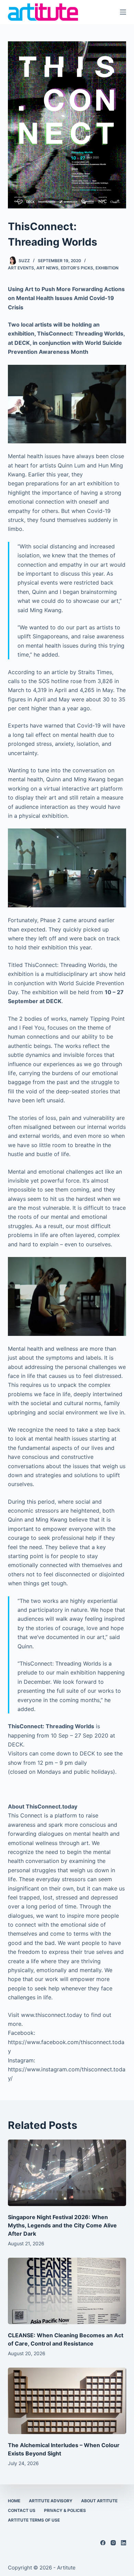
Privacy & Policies (65, 2510)
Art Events (21, 268)
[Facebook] (103, 2543)
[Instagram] (113, 2543)
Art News (47, 268)
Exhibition (107, 268)
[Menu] (123, 12)
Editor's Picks (77, 268)
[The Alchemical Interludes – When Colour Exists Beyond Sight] (67, 2401)
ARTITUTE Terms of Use (34, 2520)
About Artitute (99, 2501)
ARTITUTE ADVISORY (51, 2501)
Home (14, 2501)
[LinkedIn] (124, 2543)
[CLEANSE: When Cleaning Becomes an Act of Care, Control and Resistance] (67, 2291)
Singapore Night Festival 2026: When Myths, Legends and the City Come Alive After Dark (62, 2225)
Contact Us (22, 2510)
